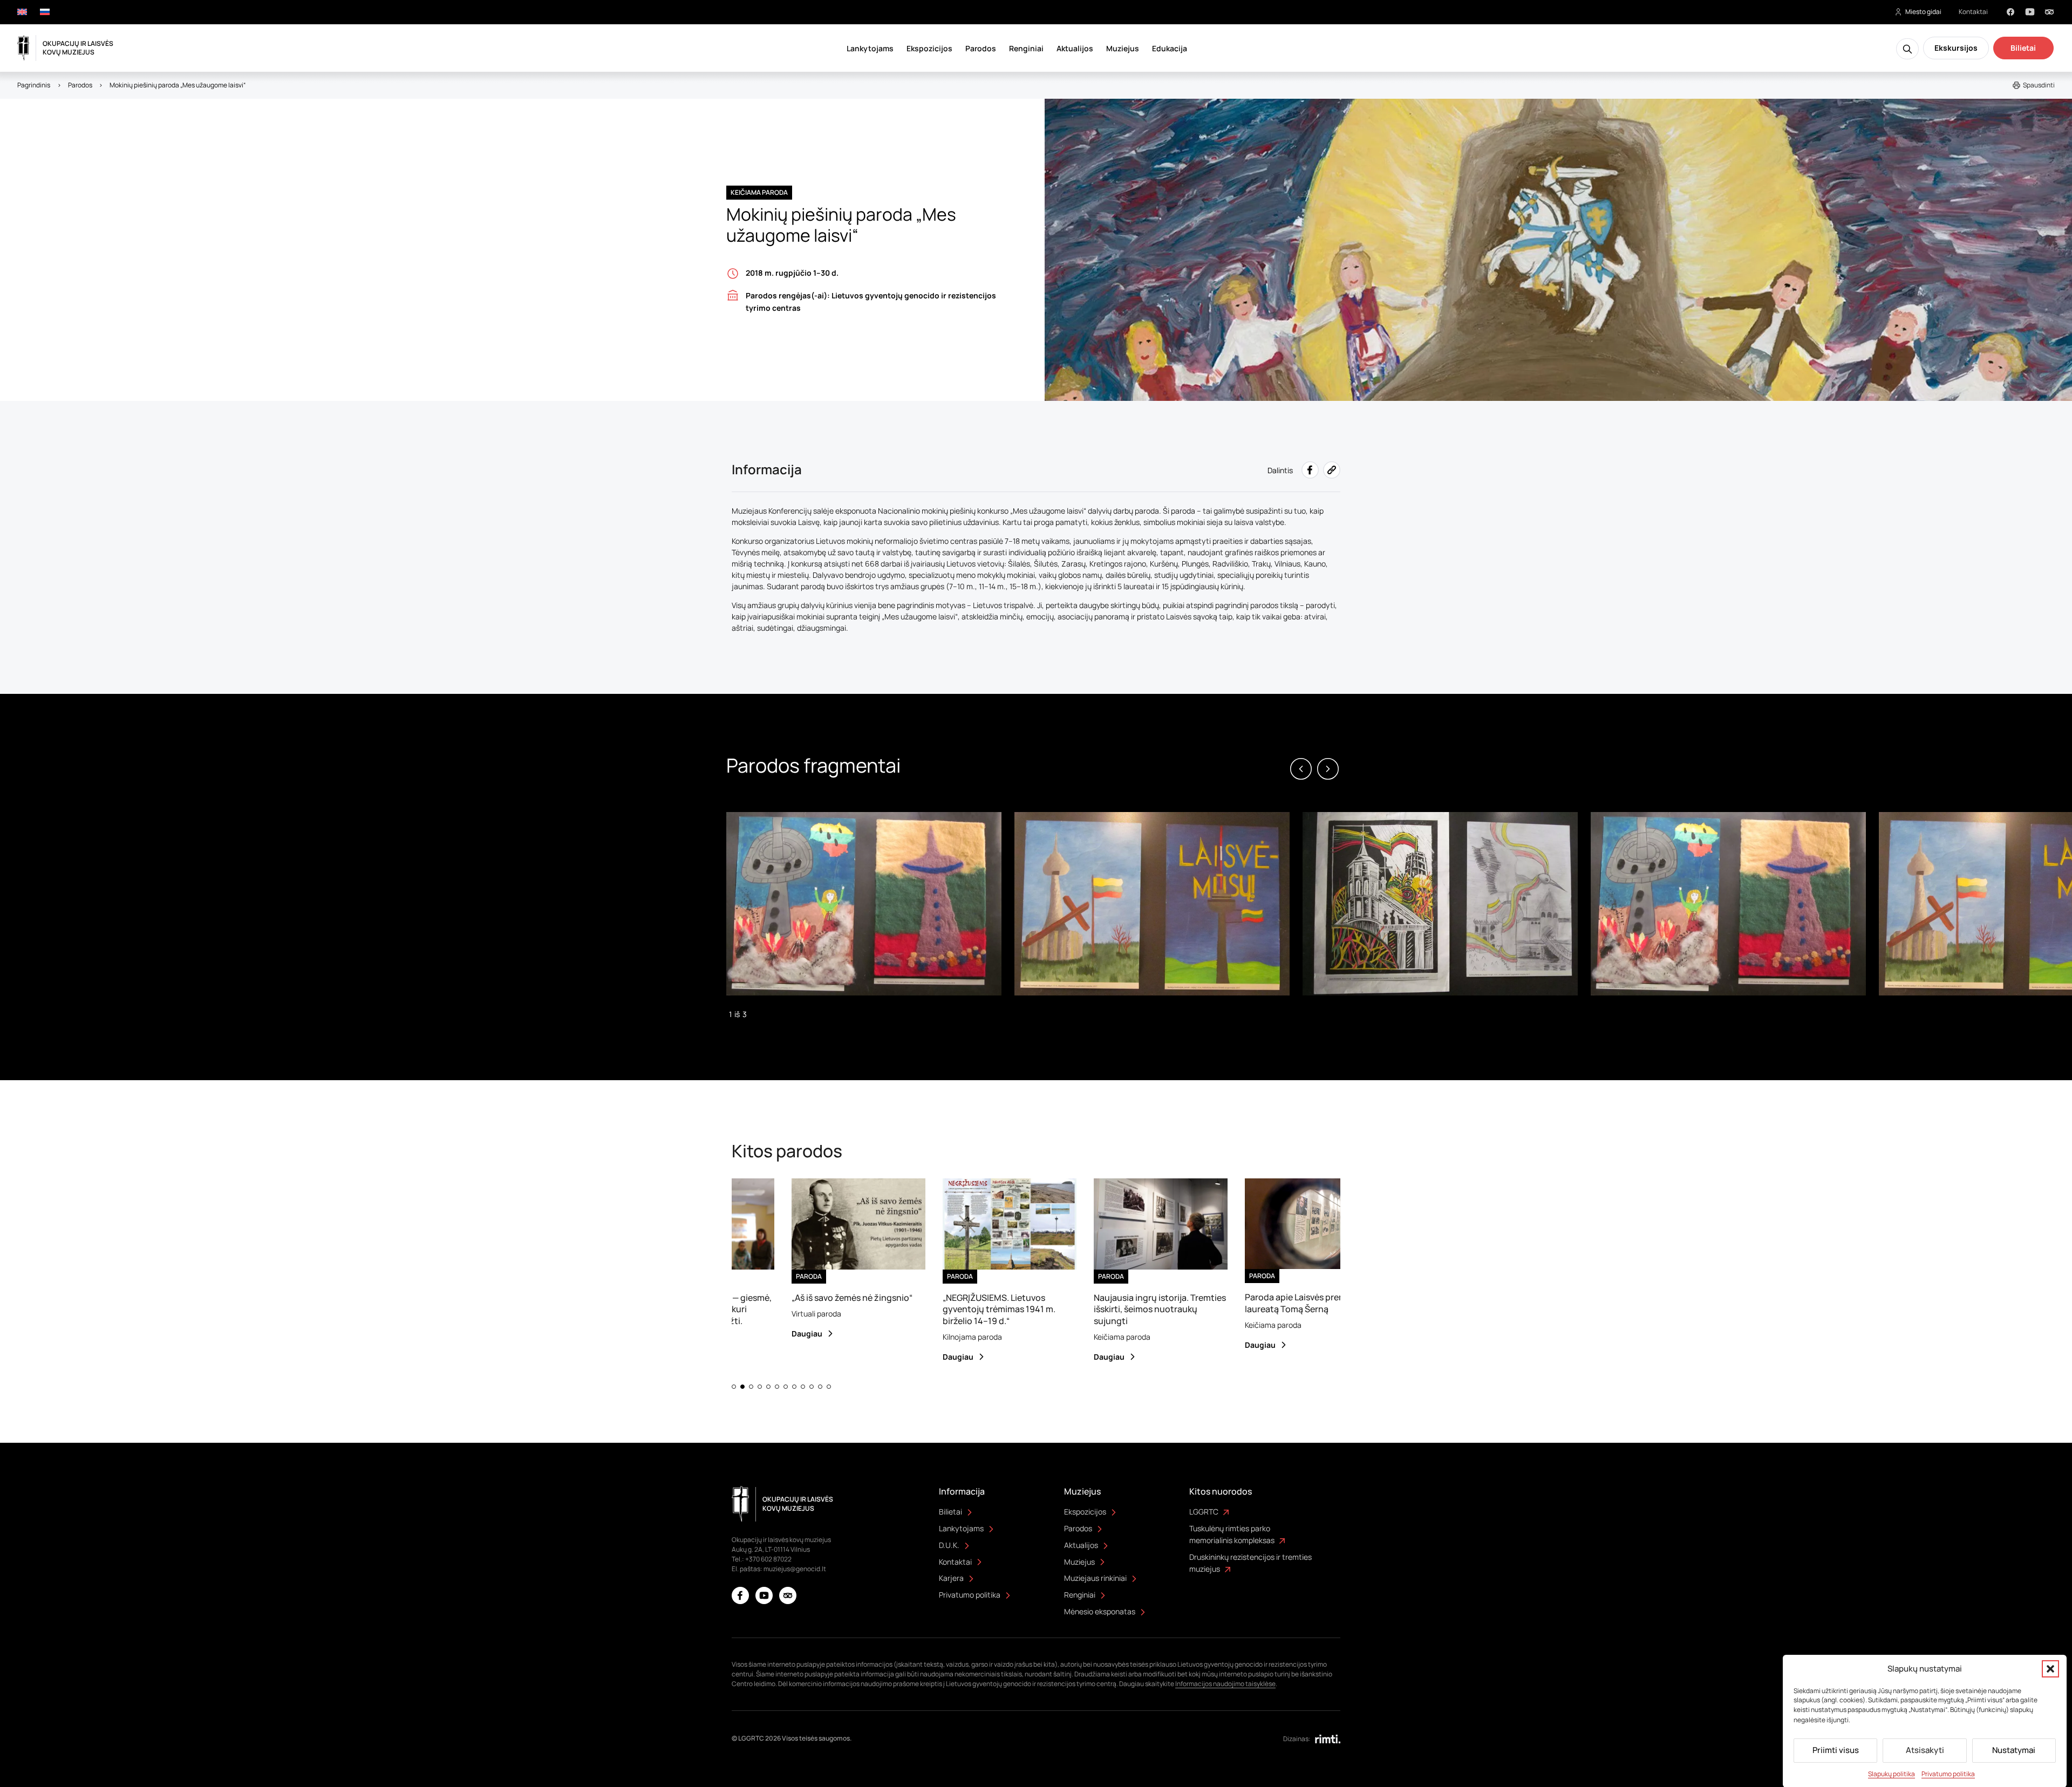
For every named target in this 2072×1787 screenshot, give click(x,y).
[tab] (734, 1387)
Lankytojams (870, 48)
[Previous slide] (1301, 769)
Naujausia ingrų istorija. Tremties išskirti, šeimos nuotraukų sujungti (1095, 1309)
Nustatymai (2014, 1750)
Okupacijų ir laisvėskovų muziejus (78, 48)
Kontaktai (1973, 12)
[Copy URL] (1332, 470)
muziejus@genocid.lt (795, 1569)
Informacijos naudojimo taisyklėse (1225, 1684)
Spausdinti (2039, 85)
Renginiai (1026, 48)
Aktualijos (1075, 48)
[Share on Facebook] (1310, 470)
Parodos (981, 48)
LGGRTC (1204, 1512)
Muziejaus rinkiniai (1095, 1578)
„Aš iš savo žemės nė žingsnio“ (787, 1298)
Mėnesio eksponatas (1100, 1611)
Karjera (951, 1578)
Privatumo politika (1948, 1774)
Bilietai (2023, 48)
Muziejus (1123, 48)
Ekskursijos (1956, 48)
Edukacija (1170, 48)
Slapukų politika (1892, 1774)
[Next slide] (1328, 769)
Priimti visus (1836, 1750)
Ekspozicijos (929, 48)
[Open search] (1907, 49)
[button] (2050, 1669)
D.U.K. (949, 1545)
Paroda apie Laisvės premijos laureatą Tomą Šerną (1238, 1303)
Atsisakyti (1925, 1750)
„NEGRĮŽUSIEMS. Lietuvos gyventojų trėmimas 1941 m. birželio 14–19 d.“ (934, 1309)
